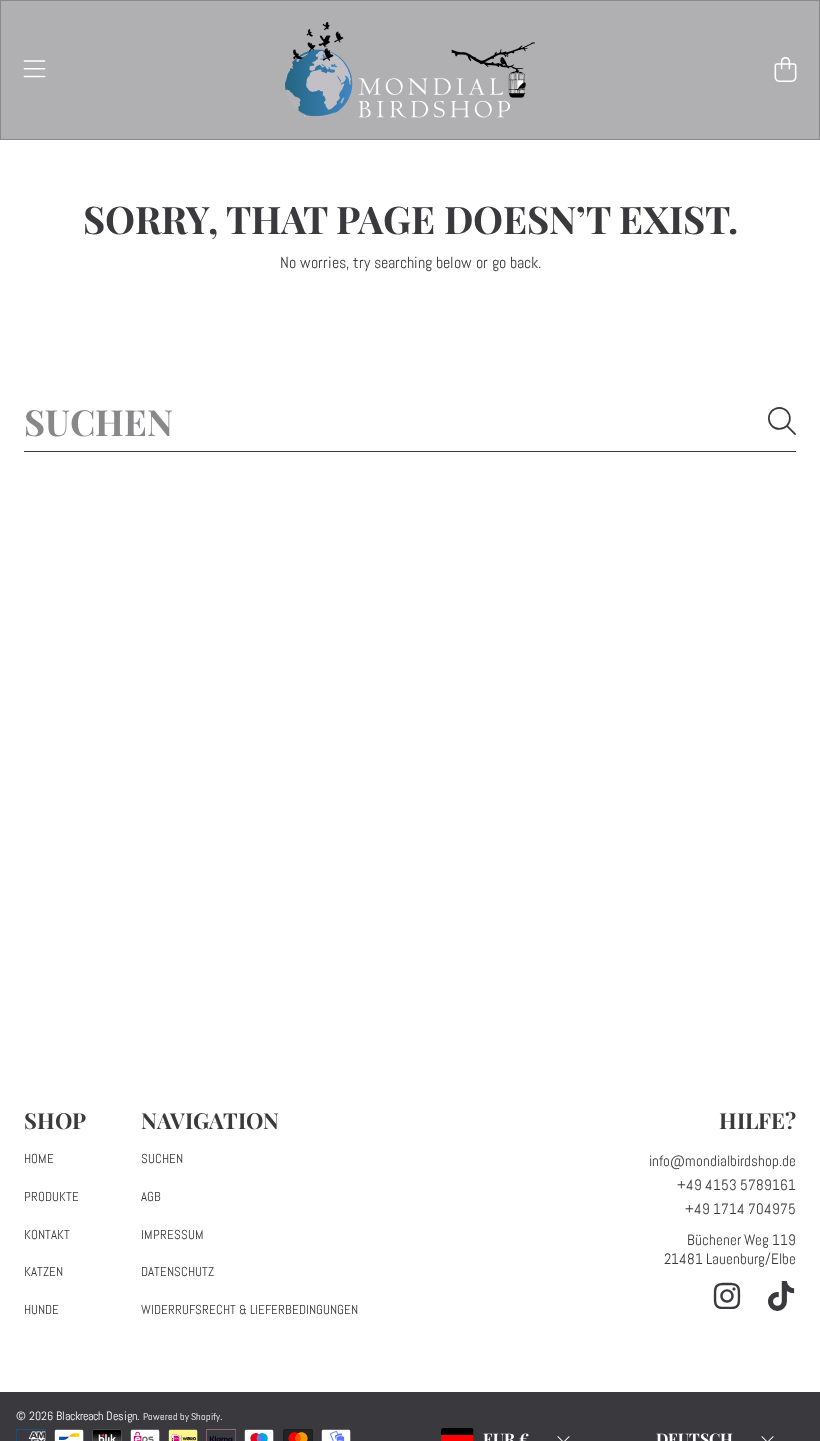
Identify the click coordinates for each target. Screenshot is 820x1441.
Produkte (51, 1196)
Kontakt (47, 1234)
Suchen (162, 1158)
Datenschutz (177, 1271)
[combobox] (410, 421)
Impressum (172, 1234)
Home (39, 1158)
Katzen (43, 1271)
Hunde (41, 1309)
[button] (35, 70)
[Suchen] (782, 421)
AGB (151, 1196)
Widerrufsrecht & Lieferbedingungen (249, 1309)
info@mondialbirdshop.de (722, 1160)
